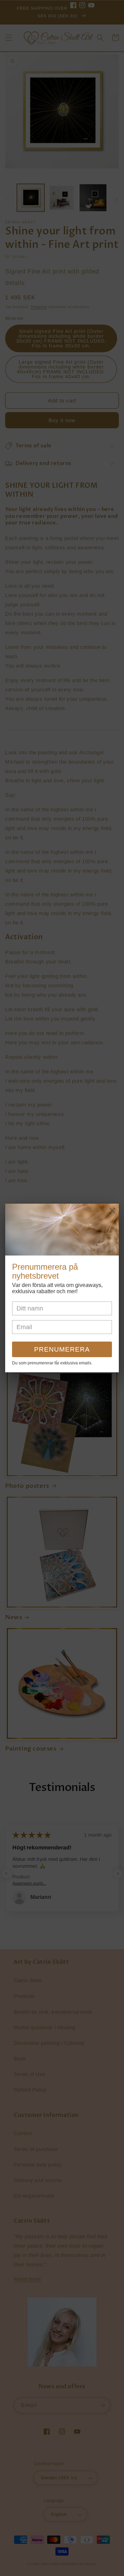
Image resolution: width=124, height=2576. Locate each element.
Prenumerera (62, 1349)
